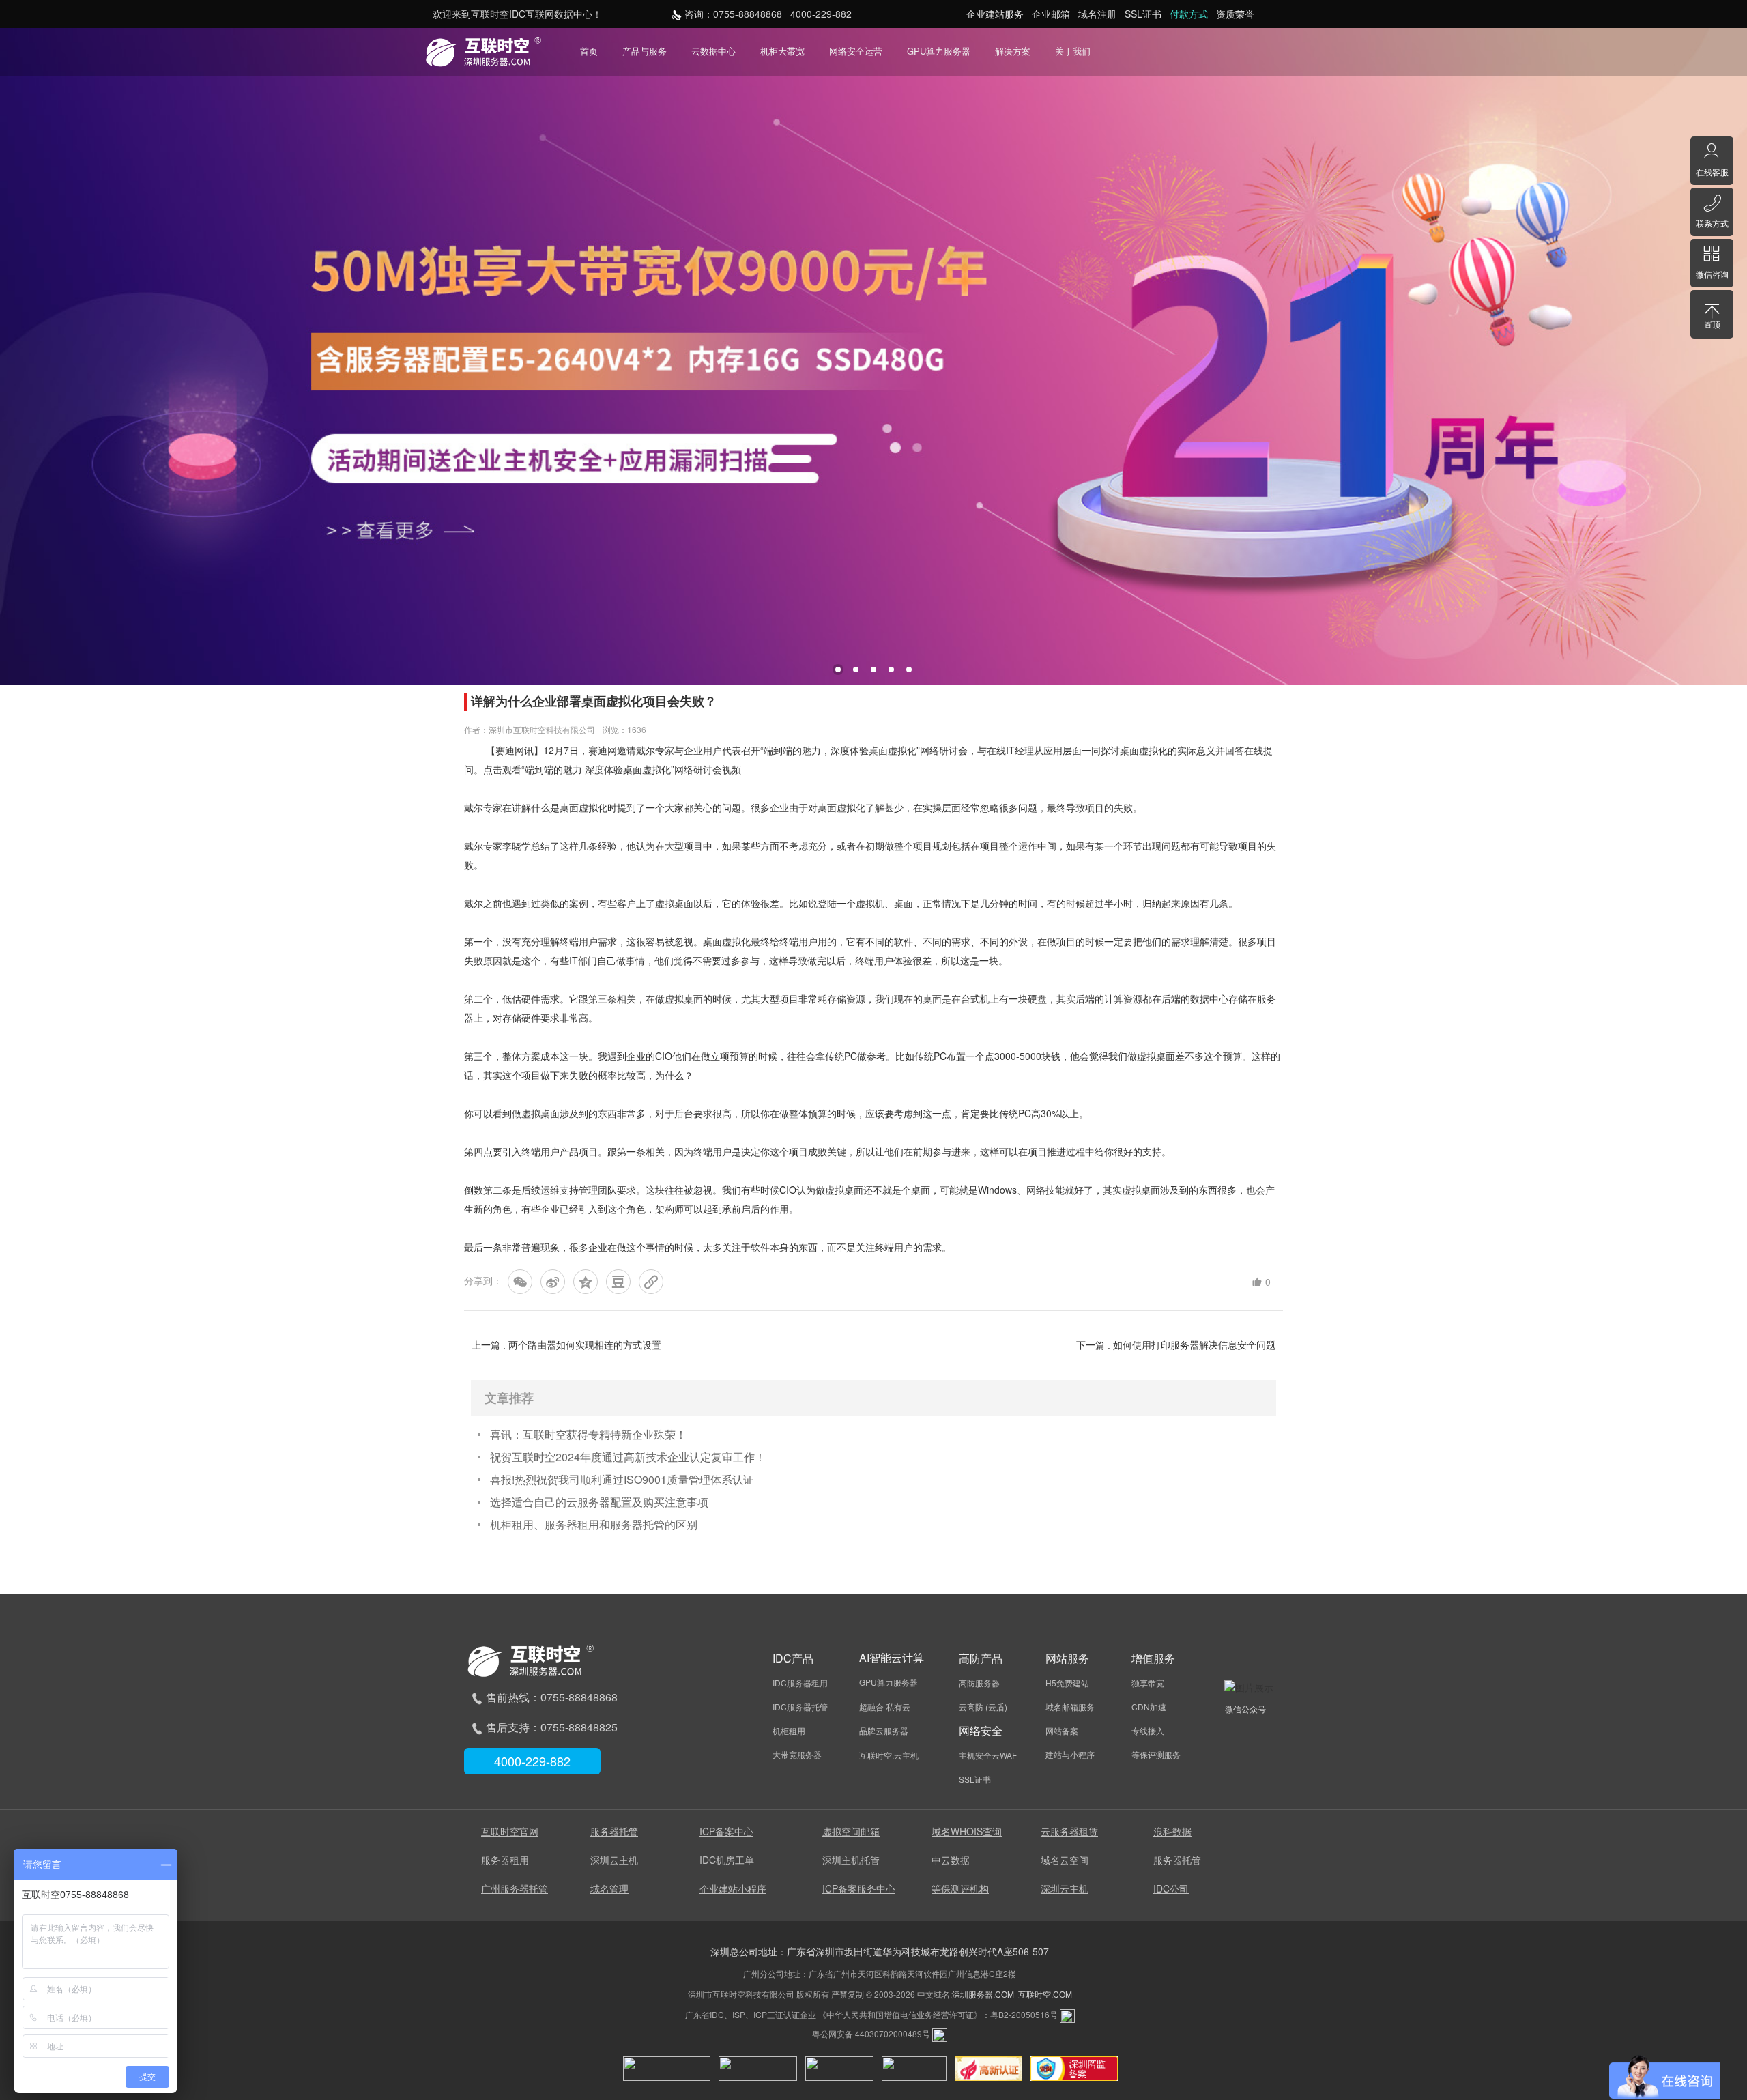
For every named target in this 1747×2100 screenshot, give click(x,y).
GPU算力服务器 (939, 51)
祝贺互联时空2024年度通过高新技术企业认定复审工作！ (628, 1457)
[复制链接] (651, 1282)
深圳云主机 (614, 1860)
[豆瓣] (618, 1282)
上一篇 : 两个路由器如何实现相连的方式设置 (566, 1345)
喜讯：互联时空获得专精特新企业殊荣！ (588, 1434)
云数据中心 (713, 51)
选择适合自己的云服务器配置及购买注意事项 (599, 1502)
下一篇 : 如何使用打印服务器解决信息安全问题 (1176, 1345)
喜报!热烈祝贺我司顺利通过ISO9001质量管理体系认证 (622, 1479)
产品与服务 (645, 51)
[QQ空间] (586, 1282)
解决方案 (1013, 51)
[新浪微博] (553, 1282)
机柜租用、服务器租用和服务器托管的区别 (594, 1524)
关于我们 (1073, 51)
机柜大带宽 (782, 51)
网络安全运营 (856, 51)
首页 (589, 51)
